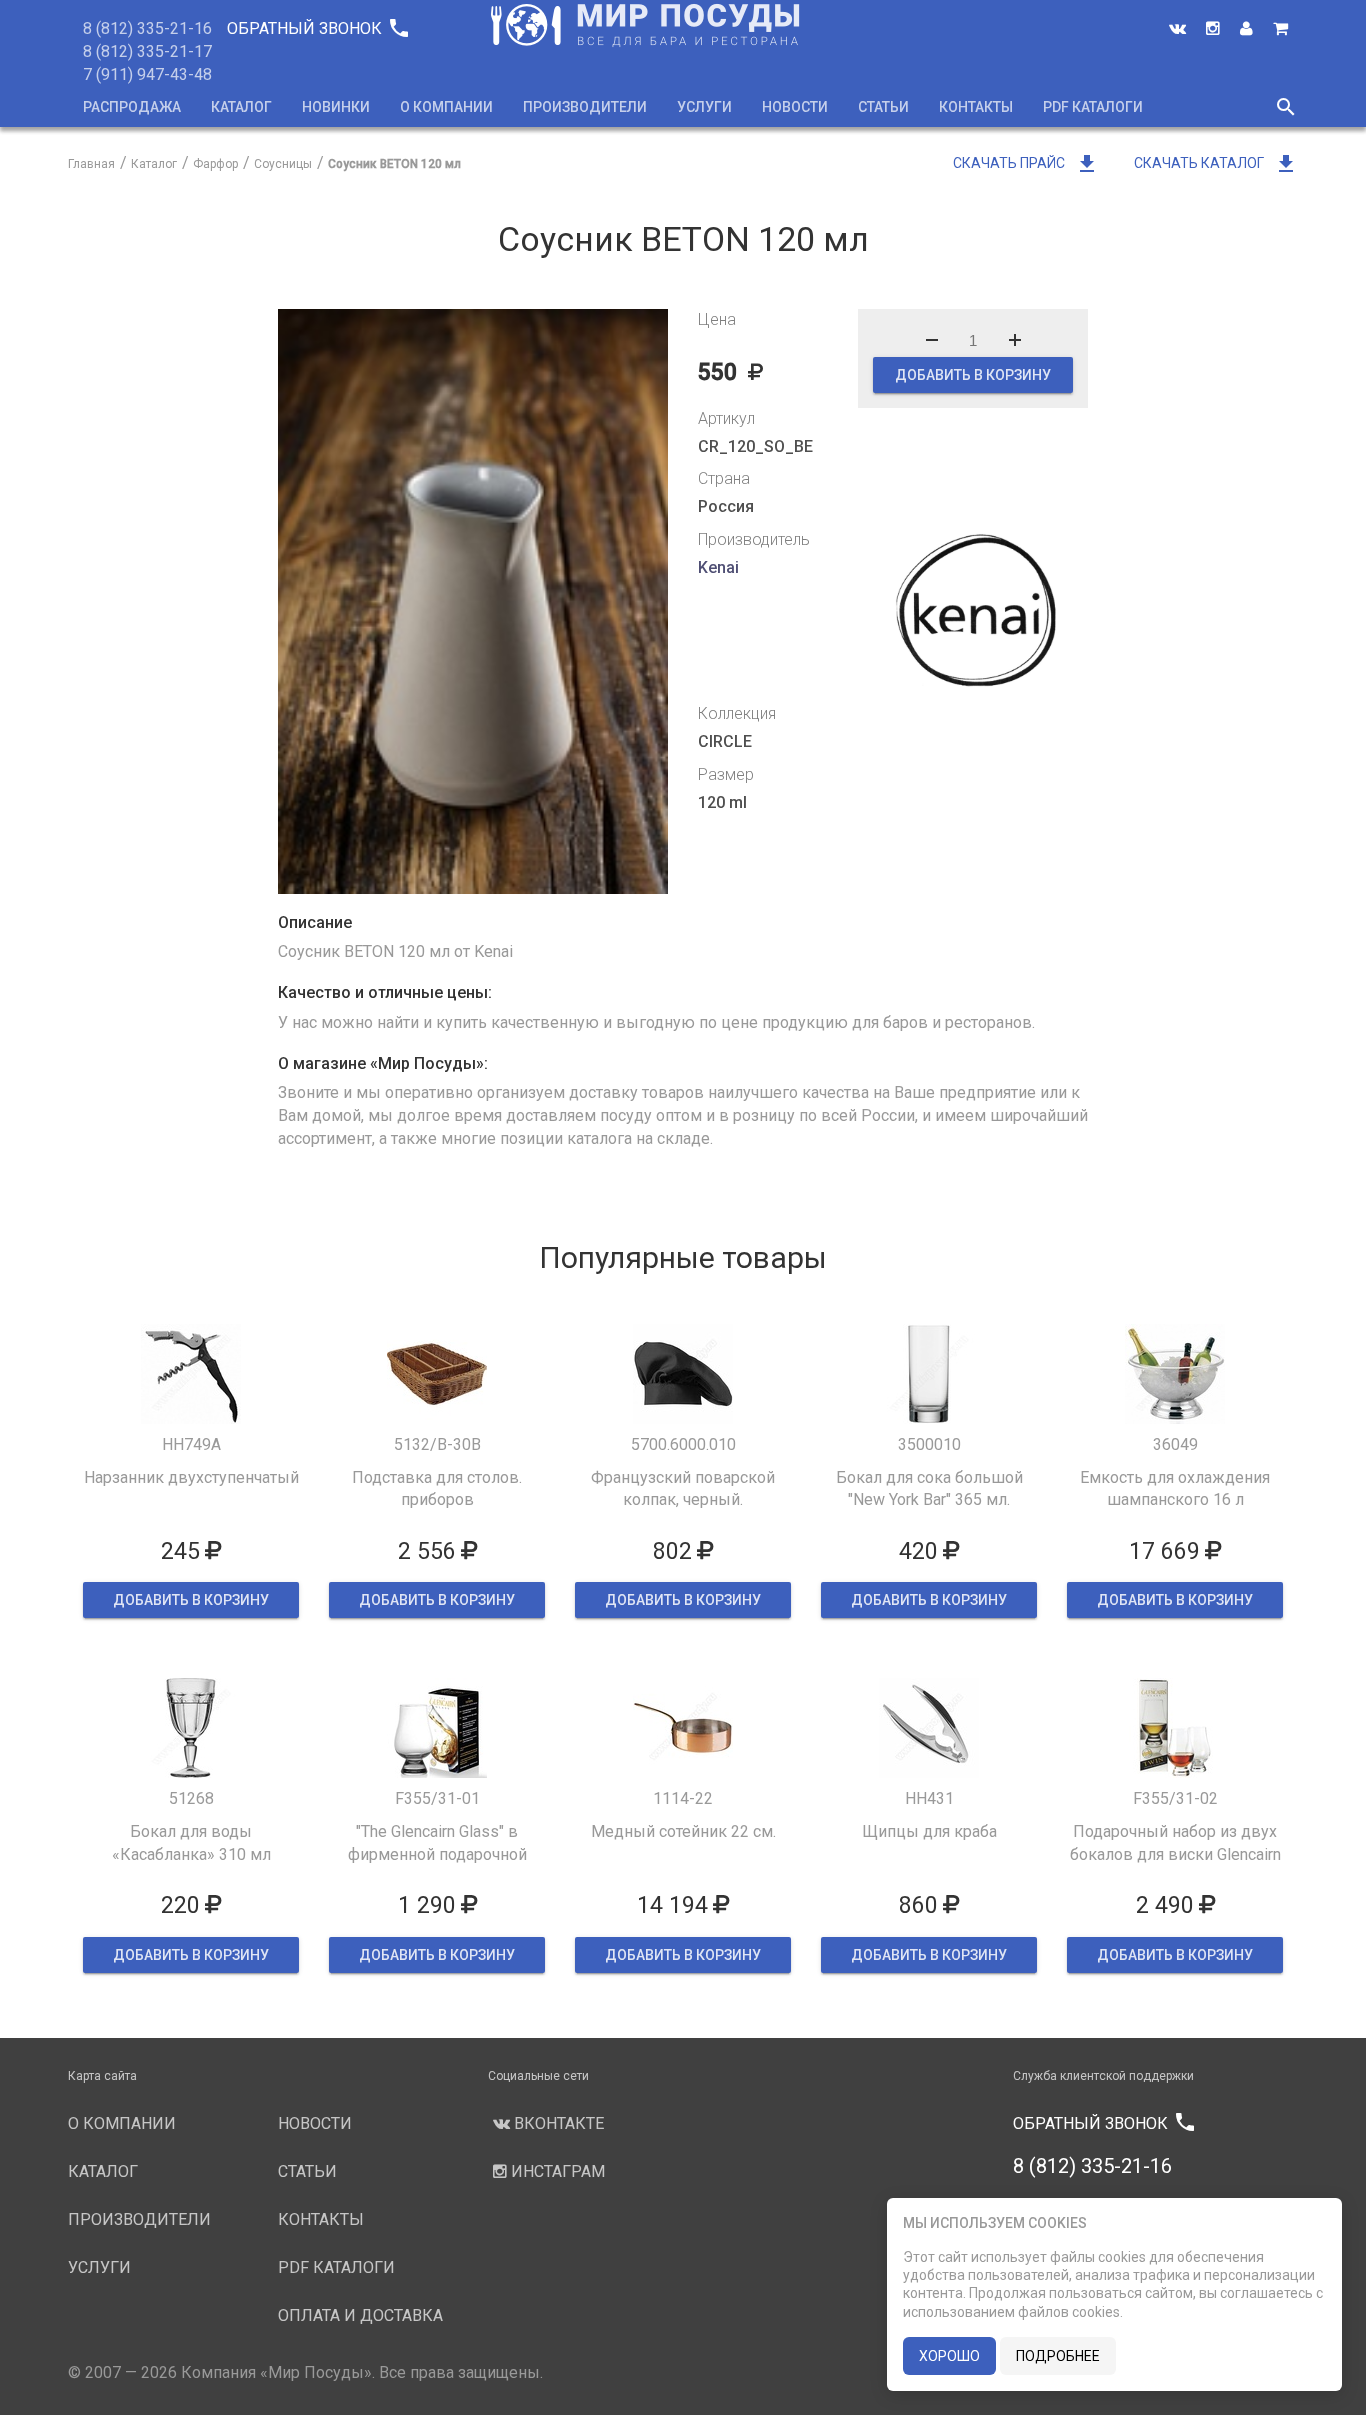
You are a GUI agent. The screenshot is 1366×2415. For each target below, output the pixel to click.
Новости (795, 107)
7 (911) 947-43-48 (147, 74)
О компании (446, 107)
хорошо (949, 2356)
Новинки (336, 107)
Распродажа (132, 107)
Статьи (883, 107)
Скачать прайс (1026, 163)
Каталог (241, 107)
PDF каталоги (1093, 107)
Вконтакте (557, 2123)
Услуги (704, 107)
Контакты (976, 107)
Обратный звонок (317, 28)
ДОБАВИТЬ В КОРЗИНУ (973, 375)
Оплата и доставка (360, 2315)
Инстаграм (556, 2171)
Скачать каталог (1216, 163)
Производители (585, 107)
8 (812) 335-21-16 (147, 28)
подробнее (1058, 2356)
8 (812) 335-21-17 (147, 51)
